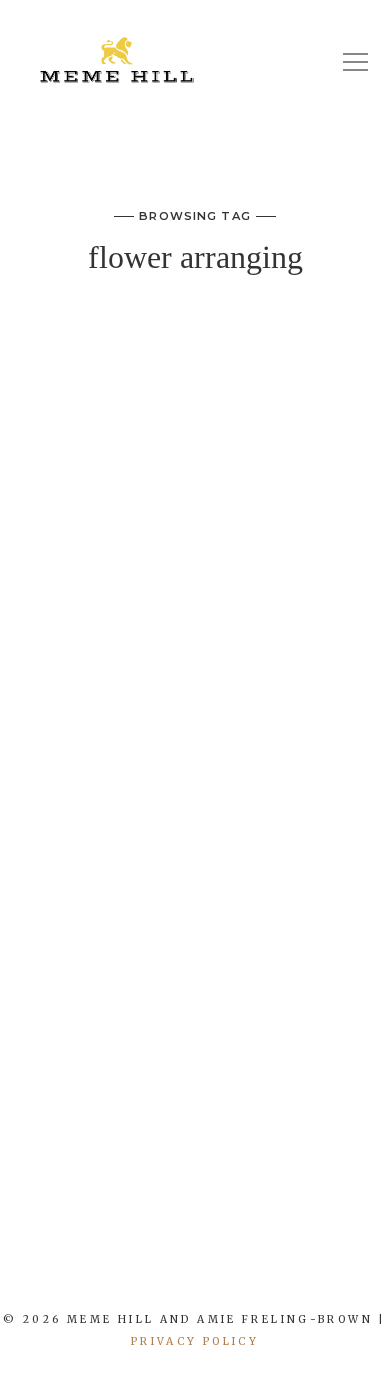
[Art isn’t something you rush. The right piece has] (16, 1270)
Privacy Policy (195, 1341)
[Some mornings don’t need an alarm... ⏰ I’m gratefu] (81, 1270)
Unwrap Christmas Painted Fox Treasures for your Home (195, 372)
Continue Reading (195, 1120)
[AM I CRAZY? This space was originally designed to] (341, 1270)
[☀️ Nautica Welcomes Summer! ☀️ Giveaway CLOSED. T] (211, 1270)
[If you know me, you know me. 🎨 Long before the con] (146, 1270)
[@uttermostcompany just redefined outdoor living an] (276, 1270)
